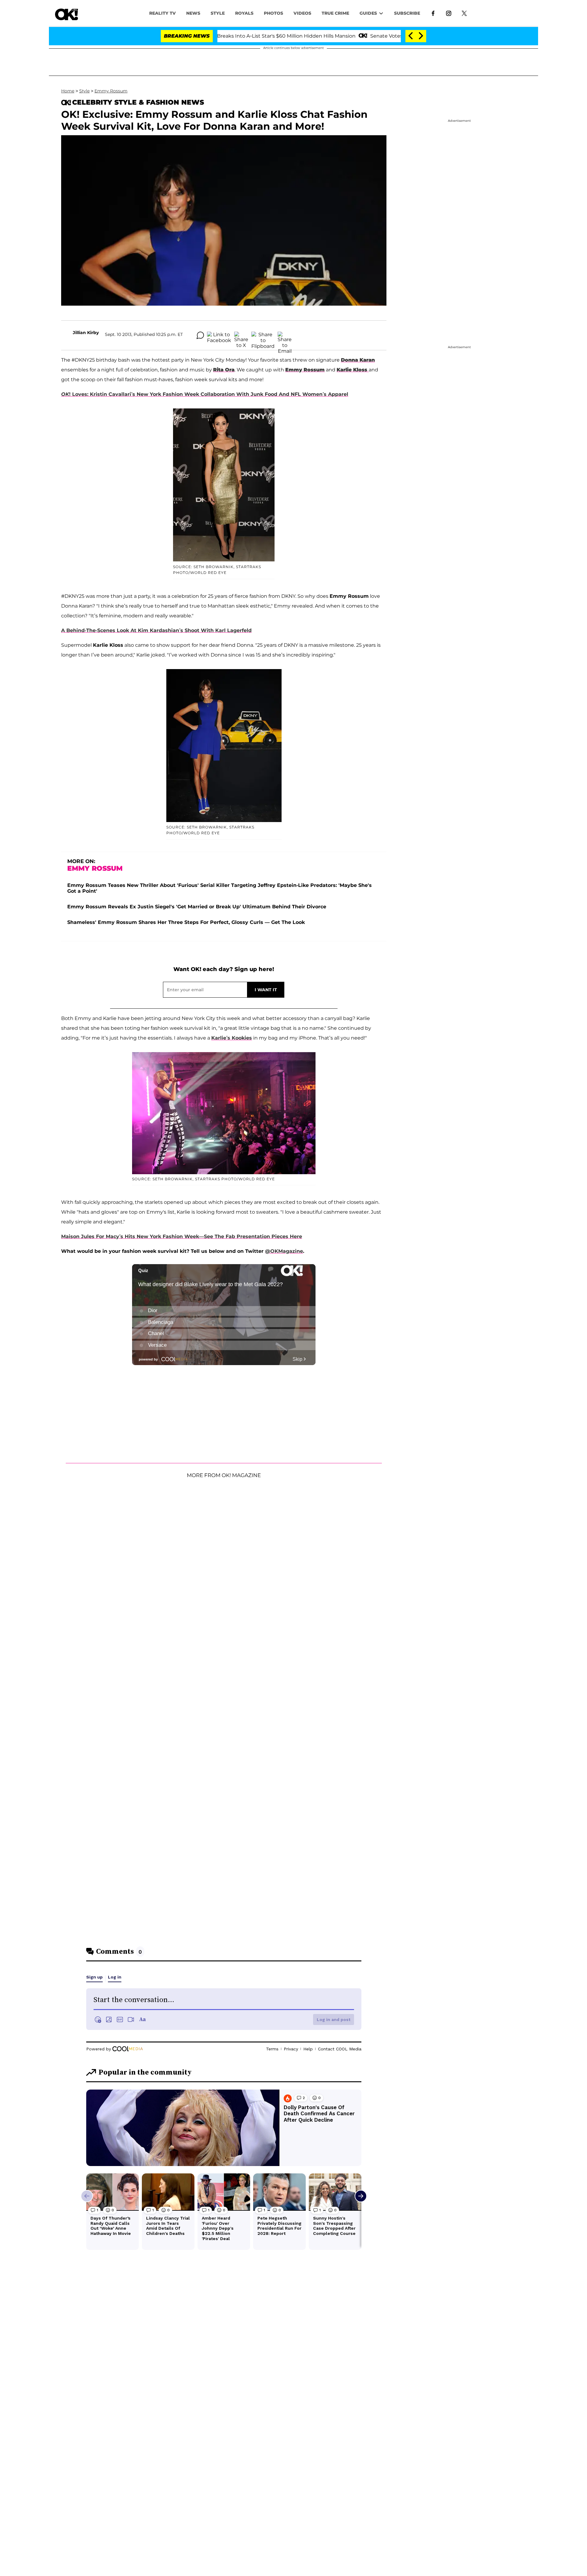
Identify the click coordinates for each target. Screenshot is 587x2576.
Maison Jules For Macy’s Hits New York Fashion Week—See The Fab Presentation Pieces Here (182, 1236)
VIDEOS (302, 13)
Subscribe (407, 13)
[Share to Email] (285, 335)
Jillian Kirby (86, 333)
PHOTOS (273, 13)
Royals (244, 13)
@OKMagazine (284, 1251)
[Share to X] (241, 335)
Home (68, 91)
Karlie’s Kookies (232, 1038)
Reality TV (162, 13)
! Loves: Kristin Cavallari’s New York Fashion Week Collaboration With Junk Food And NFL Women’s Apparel (205, 394)
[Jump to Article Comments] (200, 335)
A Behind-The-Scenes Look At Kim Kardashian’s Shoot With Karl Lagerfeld (156, 630)
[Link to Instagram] (449, 13)
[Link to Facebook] (433, 13)
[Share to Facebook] (219, 335)
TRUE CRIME (335, 13)
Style (218, 13)
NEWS (193, 13)
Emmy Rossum (111, 91)
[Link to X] (464, 13)
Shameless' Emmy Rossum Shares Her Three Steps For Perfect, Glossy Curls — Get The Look (186, 922)
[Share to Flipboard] (263, 335)
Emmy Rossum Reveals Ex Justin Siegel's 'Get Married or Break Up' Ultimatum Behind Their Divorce (197, 907)
